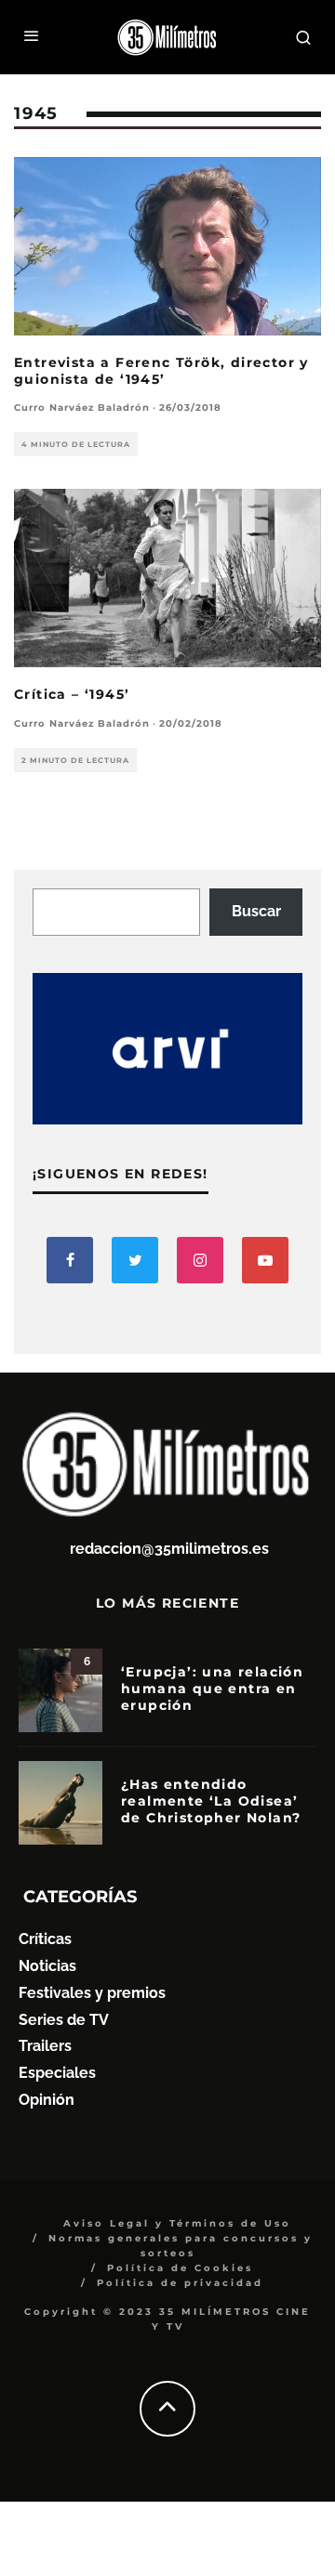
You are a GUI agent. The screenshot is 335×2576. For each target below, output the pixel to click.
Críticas (45, 1939)
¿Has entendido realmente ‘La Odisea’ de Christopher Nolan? (211, 1801)
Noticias (47, 1966)
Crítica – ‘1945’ (72, 694)
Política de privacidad (180, 2283)
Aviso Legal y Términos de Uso (177, 2223)
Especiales (57, 2073)
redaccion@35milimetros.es (169, 1549)
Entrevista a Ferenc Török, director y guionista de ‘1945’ (161, 371)
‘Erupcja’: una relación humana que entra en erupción (212, 1689)
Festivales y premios (92, 1993)
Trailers (45, 2046)
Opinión (47, 2100)
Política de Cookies (180, 2268)
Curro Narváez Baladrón (82, 407)
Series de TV (64, 2020)
